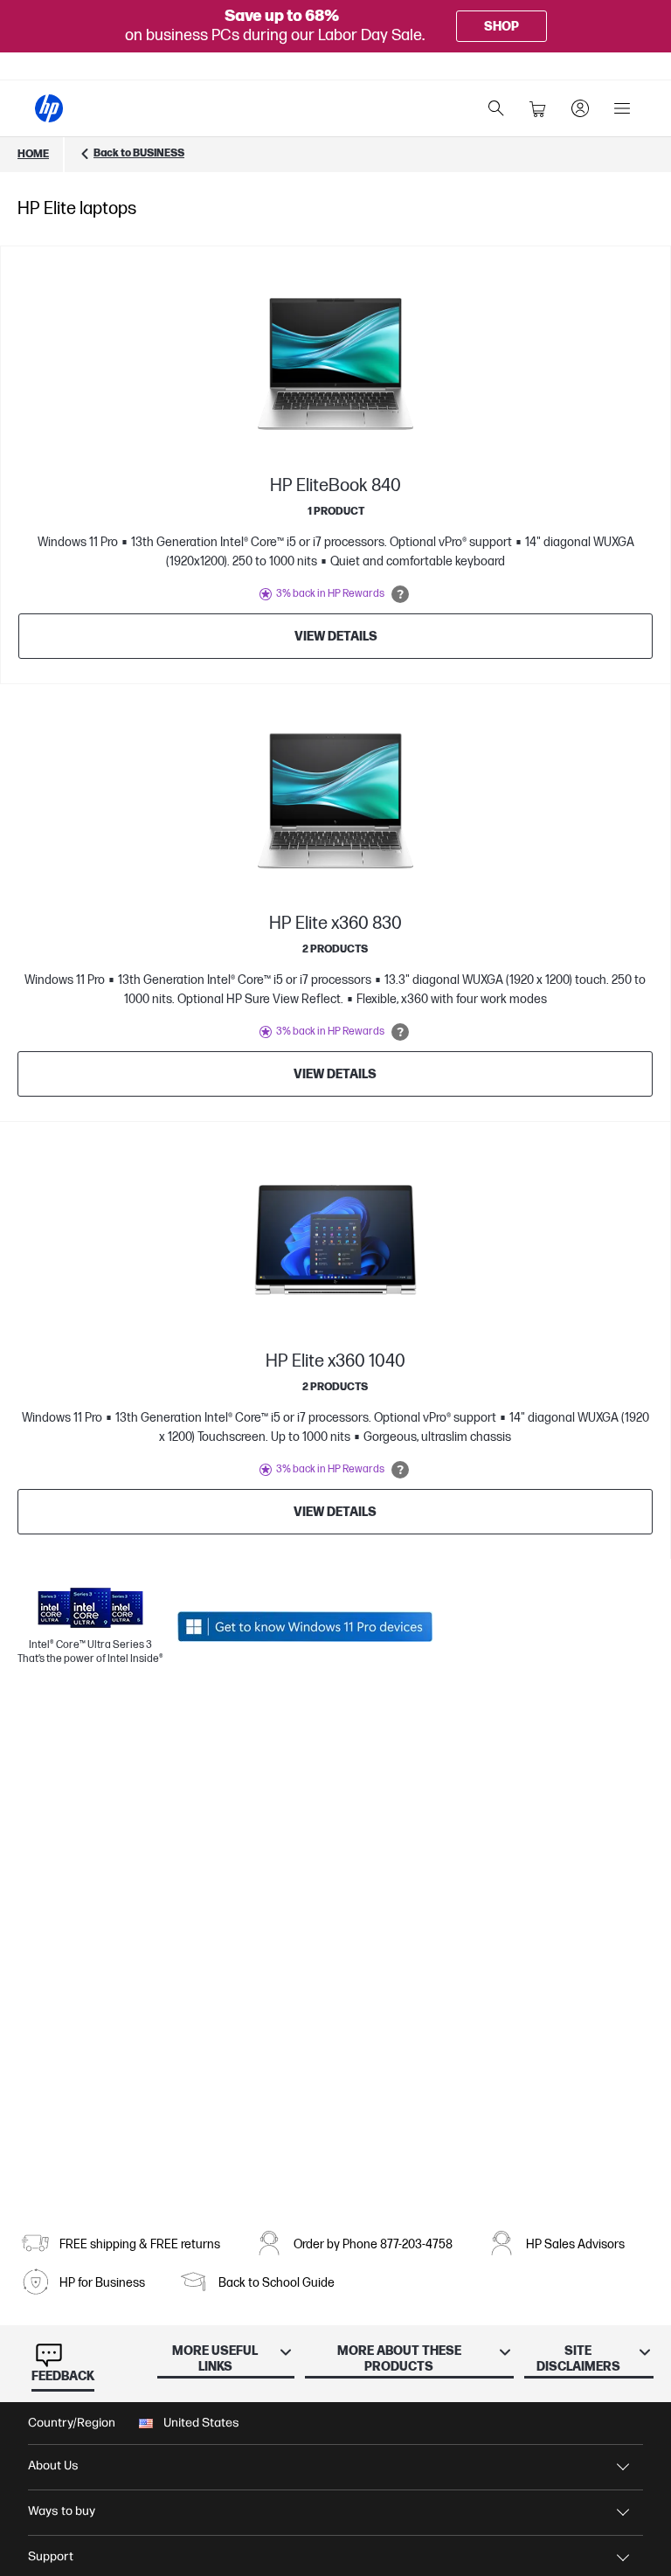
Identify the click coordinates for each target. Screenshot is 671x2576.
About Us (53, 2465)
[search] (496, 108)
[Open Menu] (622, 108)
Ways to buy (62, 2511)
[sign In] (580, 108)
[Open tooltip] (400, 594)
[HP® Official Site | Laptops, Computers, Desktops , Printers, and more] (49, 108)
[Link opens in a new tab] (305, 1627)
